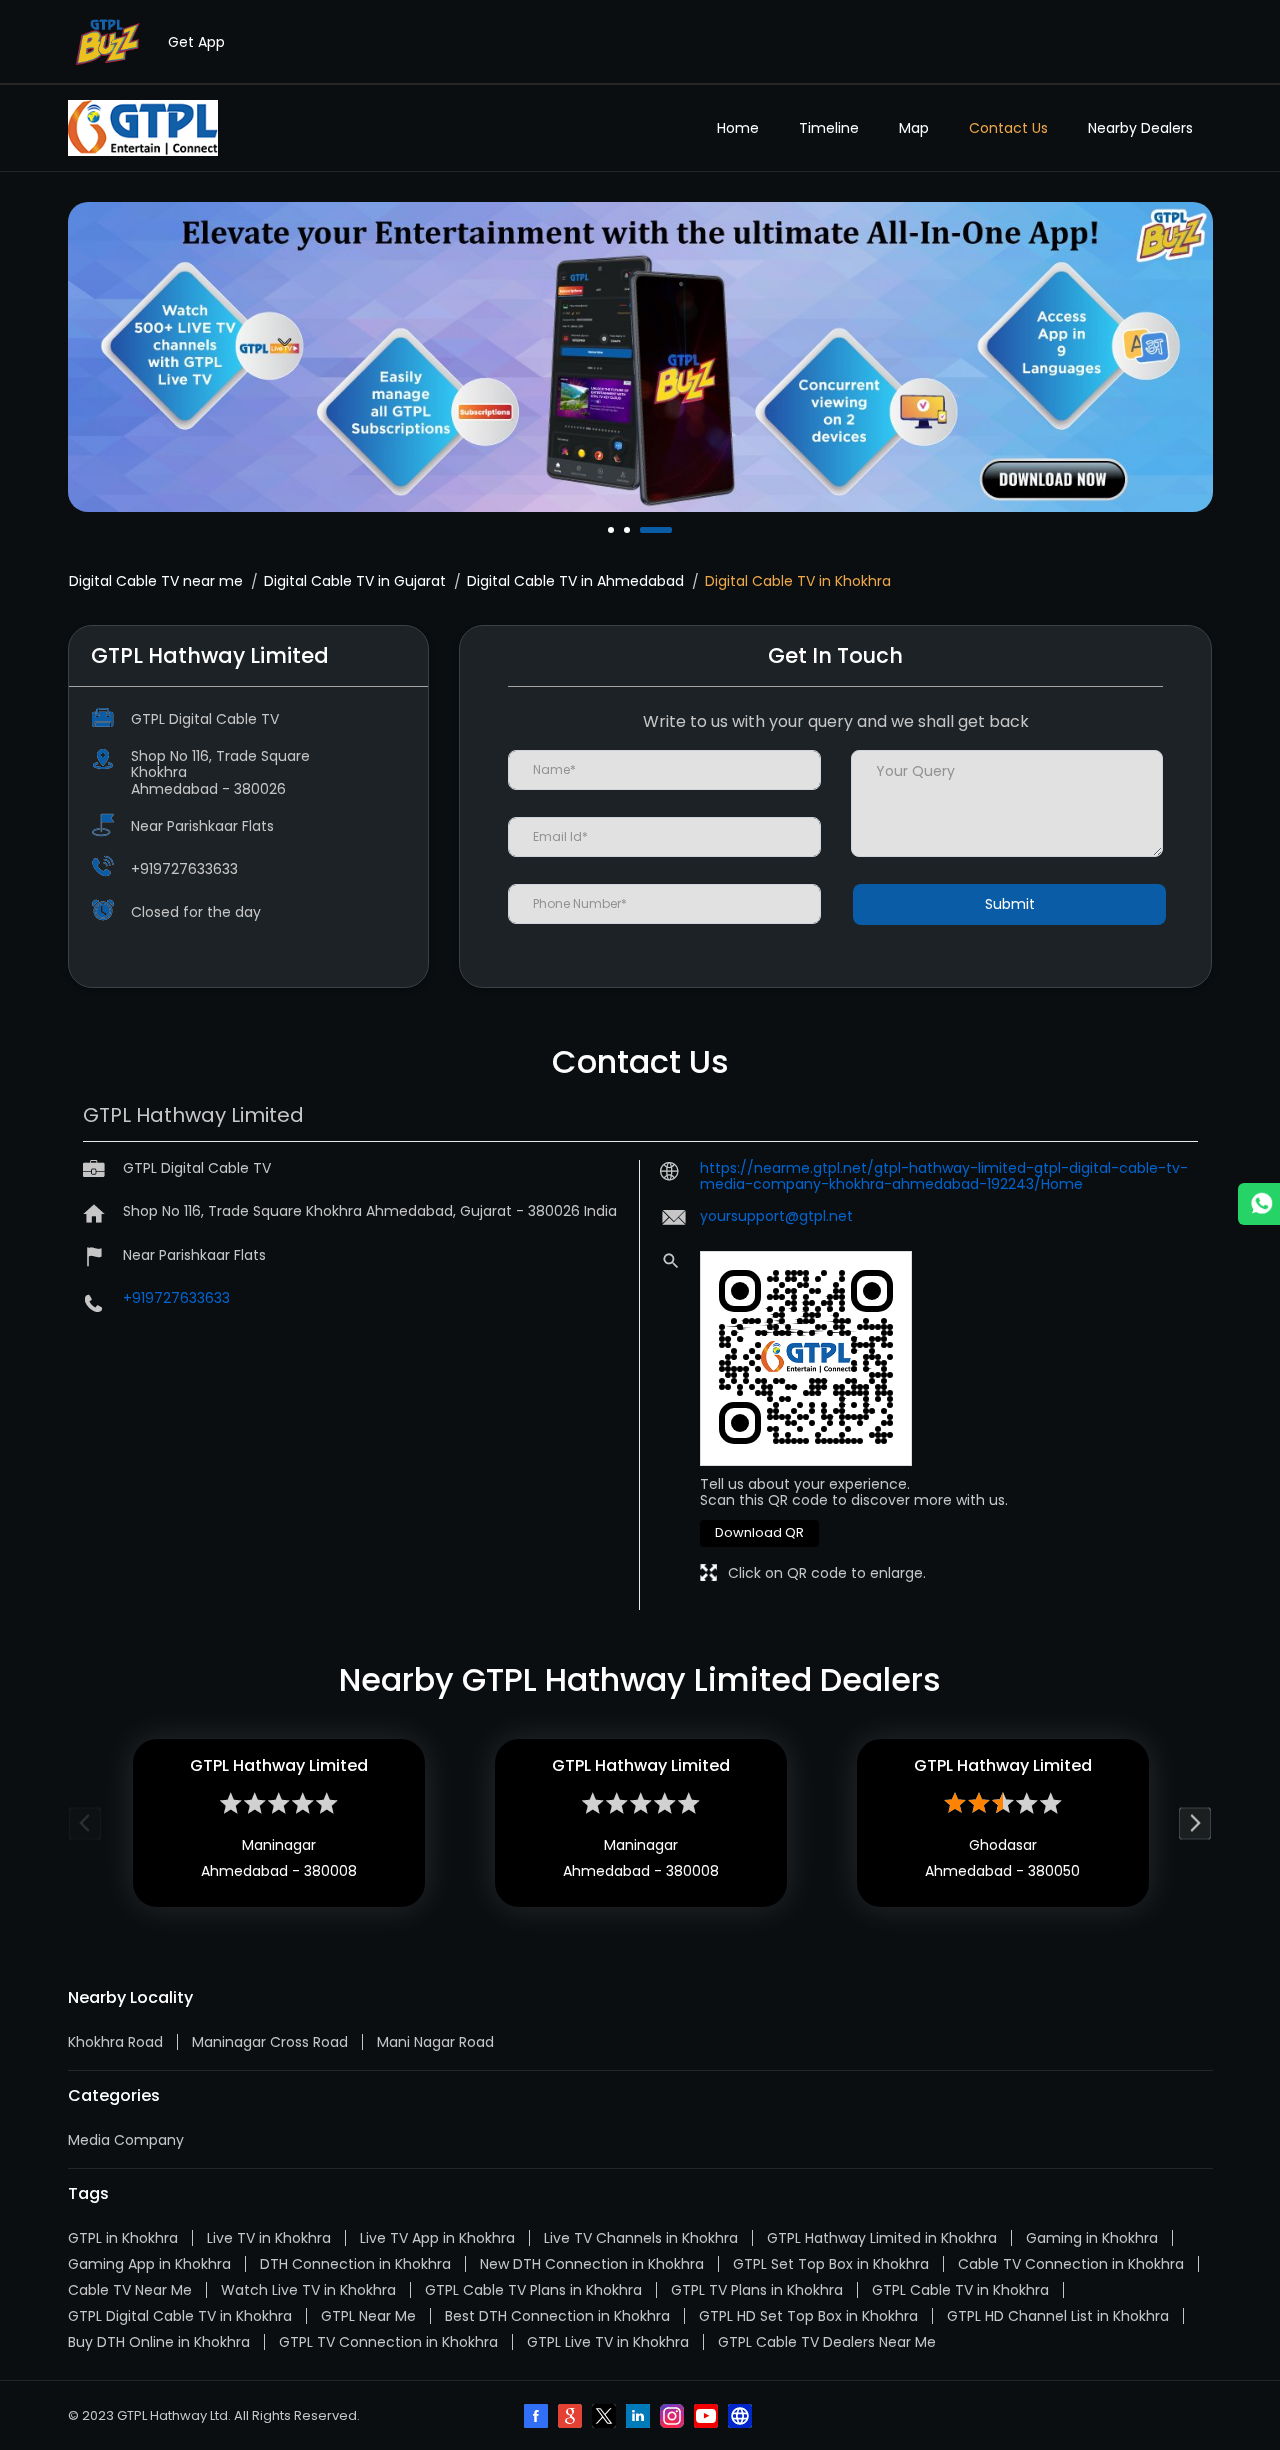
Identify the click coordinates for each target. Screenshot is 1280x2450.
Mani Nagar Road (435, 2042)
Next (1195, 1822)
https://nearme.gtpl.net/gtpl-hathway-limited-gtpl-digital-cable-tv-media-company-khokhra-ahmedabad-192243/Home (944, 1176)
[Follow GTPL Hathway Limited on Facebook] (538, 2418)
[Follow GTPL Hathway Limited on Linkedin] (640, 2418)
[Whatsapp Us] (1259, 1204)
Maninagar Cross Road (270, 2042)
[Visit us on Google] (572, 2418)
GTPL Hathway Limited (279, 1765)
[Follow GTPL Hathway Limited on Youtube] (708, 2418)
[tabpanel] (640, 357)
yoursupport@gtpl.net (776, 1216)
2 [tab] (629, 530)
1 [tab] (613, 530)
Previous (85, 1822)
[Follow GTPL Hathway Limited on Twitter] (606, 2418)
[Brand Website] (742, 2418)
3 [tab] (645, 530)
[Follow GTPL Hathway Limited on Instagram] (674, 2418)
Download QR (759, 1532)
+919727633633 (184, 869)
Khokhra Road (115, 2042)
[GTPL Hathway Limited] (143, 128)
